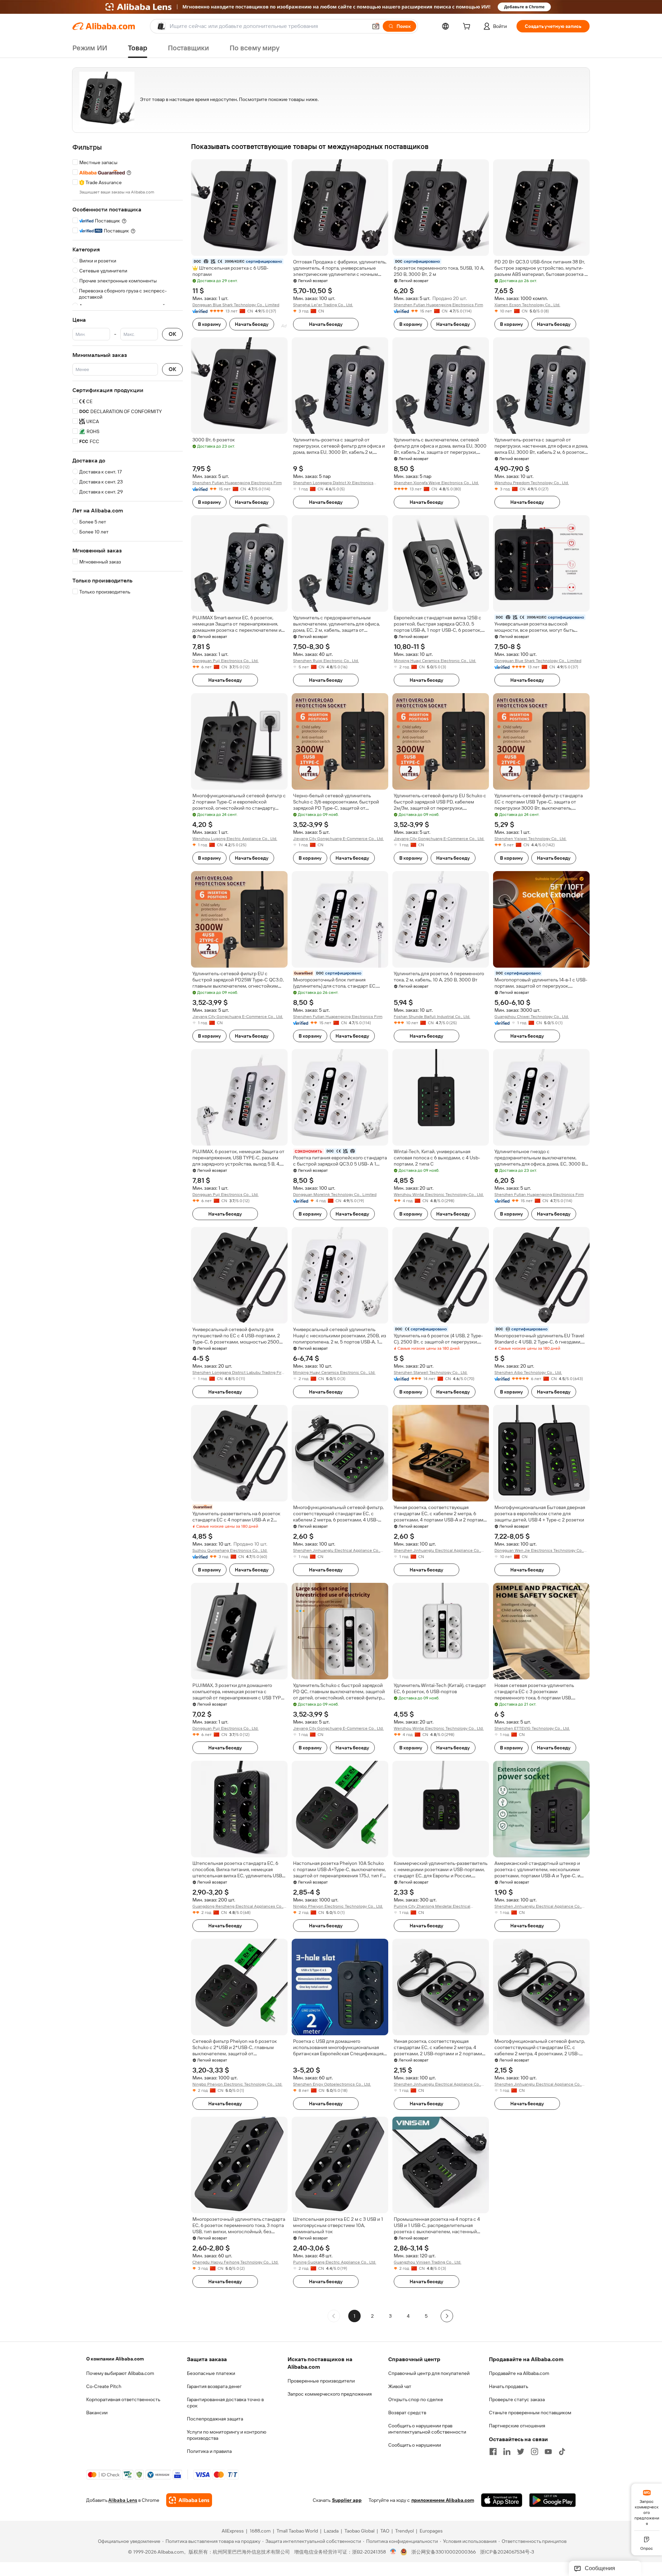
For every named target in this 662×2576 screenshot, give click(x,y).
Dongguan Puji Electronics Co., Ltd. (225, 661)
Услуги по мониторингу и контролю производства (227, 2435)
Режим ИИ (90, 48)
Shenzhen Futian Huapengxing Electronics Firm (438, 305)
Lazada (331, 2531)
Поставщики (188, 48)
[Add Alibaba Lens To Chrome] (189, 2500)
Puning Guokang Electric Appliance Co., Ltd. (335, 2262)
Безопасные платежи (211, 2373)
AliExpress (233, 2531)
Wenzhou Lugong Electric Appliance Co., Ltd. (235, 839)
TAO (385, 2531)
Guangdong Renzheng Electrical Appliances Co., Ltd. (238, 1906)
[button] (376, 26)
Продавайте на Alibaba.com (519, 2373)
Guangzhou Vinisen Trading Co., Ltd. (428, 2262)
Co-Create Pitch (104, 2386)
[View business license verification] (393, 2552)
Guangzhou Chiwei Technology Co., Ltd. (532, 1017)
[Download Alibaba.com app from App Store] (502, 2500)
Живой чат (400, 2386)
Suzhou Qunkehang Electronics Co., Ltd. (230, 1550)
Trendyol (404, 2531)
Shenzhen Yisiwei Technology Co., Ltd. (530, 839)
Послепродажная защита (215, 2419)
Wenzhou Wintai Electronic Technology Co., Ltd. (439, 1195)
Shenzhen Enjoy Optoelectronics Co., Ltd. (332, 2084)
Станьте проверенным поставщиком (530, 2413)
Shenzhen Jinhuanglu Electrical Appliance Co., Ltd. (337, 1551)
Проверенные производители (321, 2381)
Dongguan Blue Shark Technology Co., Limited (236, 305)
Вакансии (97, 2413)
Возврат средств (407, 2413)
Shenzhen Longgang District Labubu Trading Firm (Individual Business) (239, 1373)
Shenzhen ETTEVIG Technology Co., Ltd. (532, 1728)
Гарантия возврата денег (214, 2386)
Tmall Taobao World (297, 2531)
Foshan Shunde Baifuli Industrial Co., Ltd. (432, 1017)
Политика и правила (209, 2451)
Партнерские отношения (517, 2426)
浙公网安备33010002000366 (444, 2552)
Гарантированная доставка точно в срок (225, 2403)
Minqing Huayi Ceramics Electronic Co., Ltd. (435, 661)
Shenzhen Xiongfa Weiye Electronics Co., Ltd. (436, 483)
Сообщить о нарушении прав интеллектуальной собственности (427, 2429)
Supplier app (347, 2500)
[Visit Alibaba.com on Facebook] (493, 2452)
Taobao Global (359, 2531)
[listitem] (372, 2316)
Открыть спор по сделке (416, 2399)
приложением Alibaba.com (443, 2500)
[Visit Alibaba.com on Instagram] (534, 2452)
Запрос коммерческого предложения (330, 2394)
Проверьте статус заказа (517, 2399)
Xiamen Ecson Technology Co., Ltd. (527, 305)
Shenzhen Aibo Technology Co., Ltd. (528, 1372)
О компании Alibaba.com (115, 2359)
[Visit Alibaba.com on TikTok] (562, 2452)
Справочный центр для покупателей (429, 2373)
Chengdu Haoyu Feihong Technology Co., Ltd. (235, 2262)
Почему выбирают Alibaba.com (120, 2373)
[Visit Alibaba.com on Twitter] (521, 2452)
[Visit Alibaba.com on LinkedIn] (507, 2452)
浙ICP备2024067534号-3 (507, 2552)
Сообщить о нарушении (415, 2445)
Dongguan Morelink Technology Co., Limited (335, 1195)
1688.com (260, 2531)
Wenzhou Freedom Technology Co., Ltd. (532, 483)
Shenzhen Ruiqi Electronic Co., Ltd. (326, 661)
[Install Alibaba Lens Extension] (331, 7)
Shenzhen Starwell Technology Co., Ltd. (431, 1372)
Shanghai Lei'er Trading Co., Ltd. (323, 305)
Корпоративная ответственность (123, 2399)
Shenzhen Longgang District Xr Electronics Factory (333, 483)
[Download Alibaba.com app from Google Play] (553, 2500)
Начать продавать (509, 2386)
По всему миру (255, 48)
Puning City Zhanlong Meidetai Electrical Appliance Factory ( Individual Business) (432, 1906)
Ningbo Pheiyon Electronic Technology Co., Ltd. (338, 1906)
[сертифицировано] (340, 1151)
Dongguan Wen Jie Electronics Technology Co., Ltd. (539, 1551)
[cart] (468, 27)
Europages (431, 2531)
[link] (647, 2507)
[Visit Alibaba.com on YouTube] (548, 2452)
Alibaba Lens (123, 2500)
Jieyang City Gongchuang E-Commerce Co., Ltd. (338, 839)
